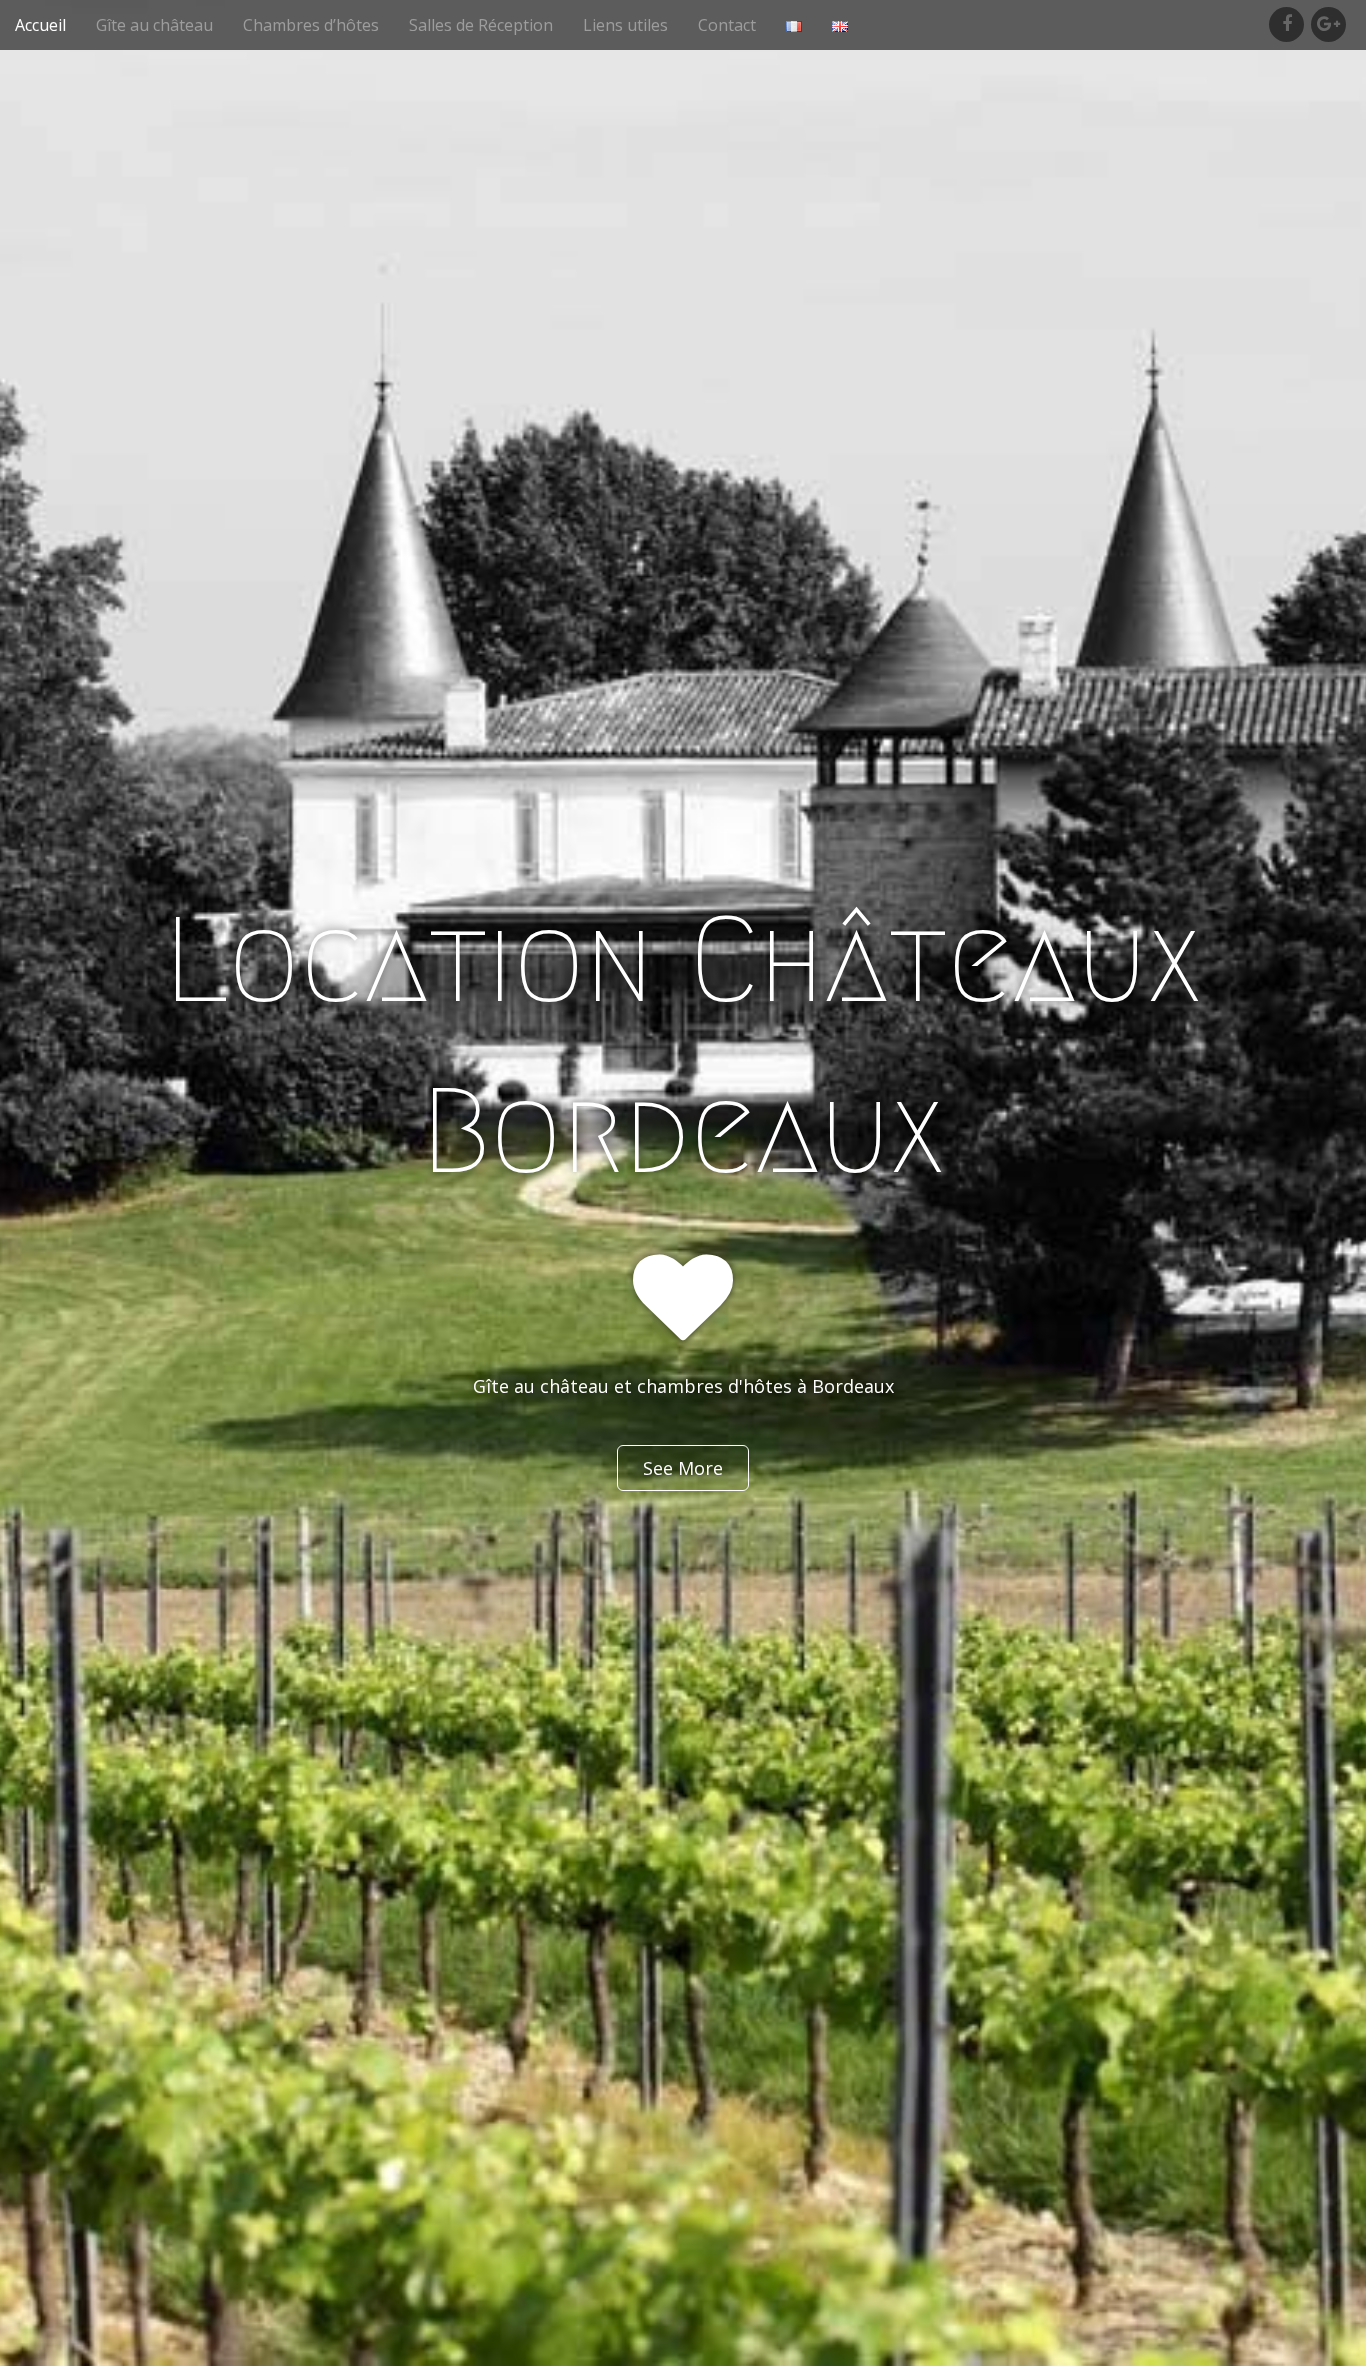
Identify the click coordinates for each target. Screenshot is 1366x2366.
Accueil (40, 25)
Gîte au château (154, 25)
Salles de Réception (481, 25)
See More (683, 1468)
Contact (727, 25)
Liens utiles (625, 25)
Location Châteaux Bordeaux (683, 1045)
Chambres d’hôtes (311, 25)
